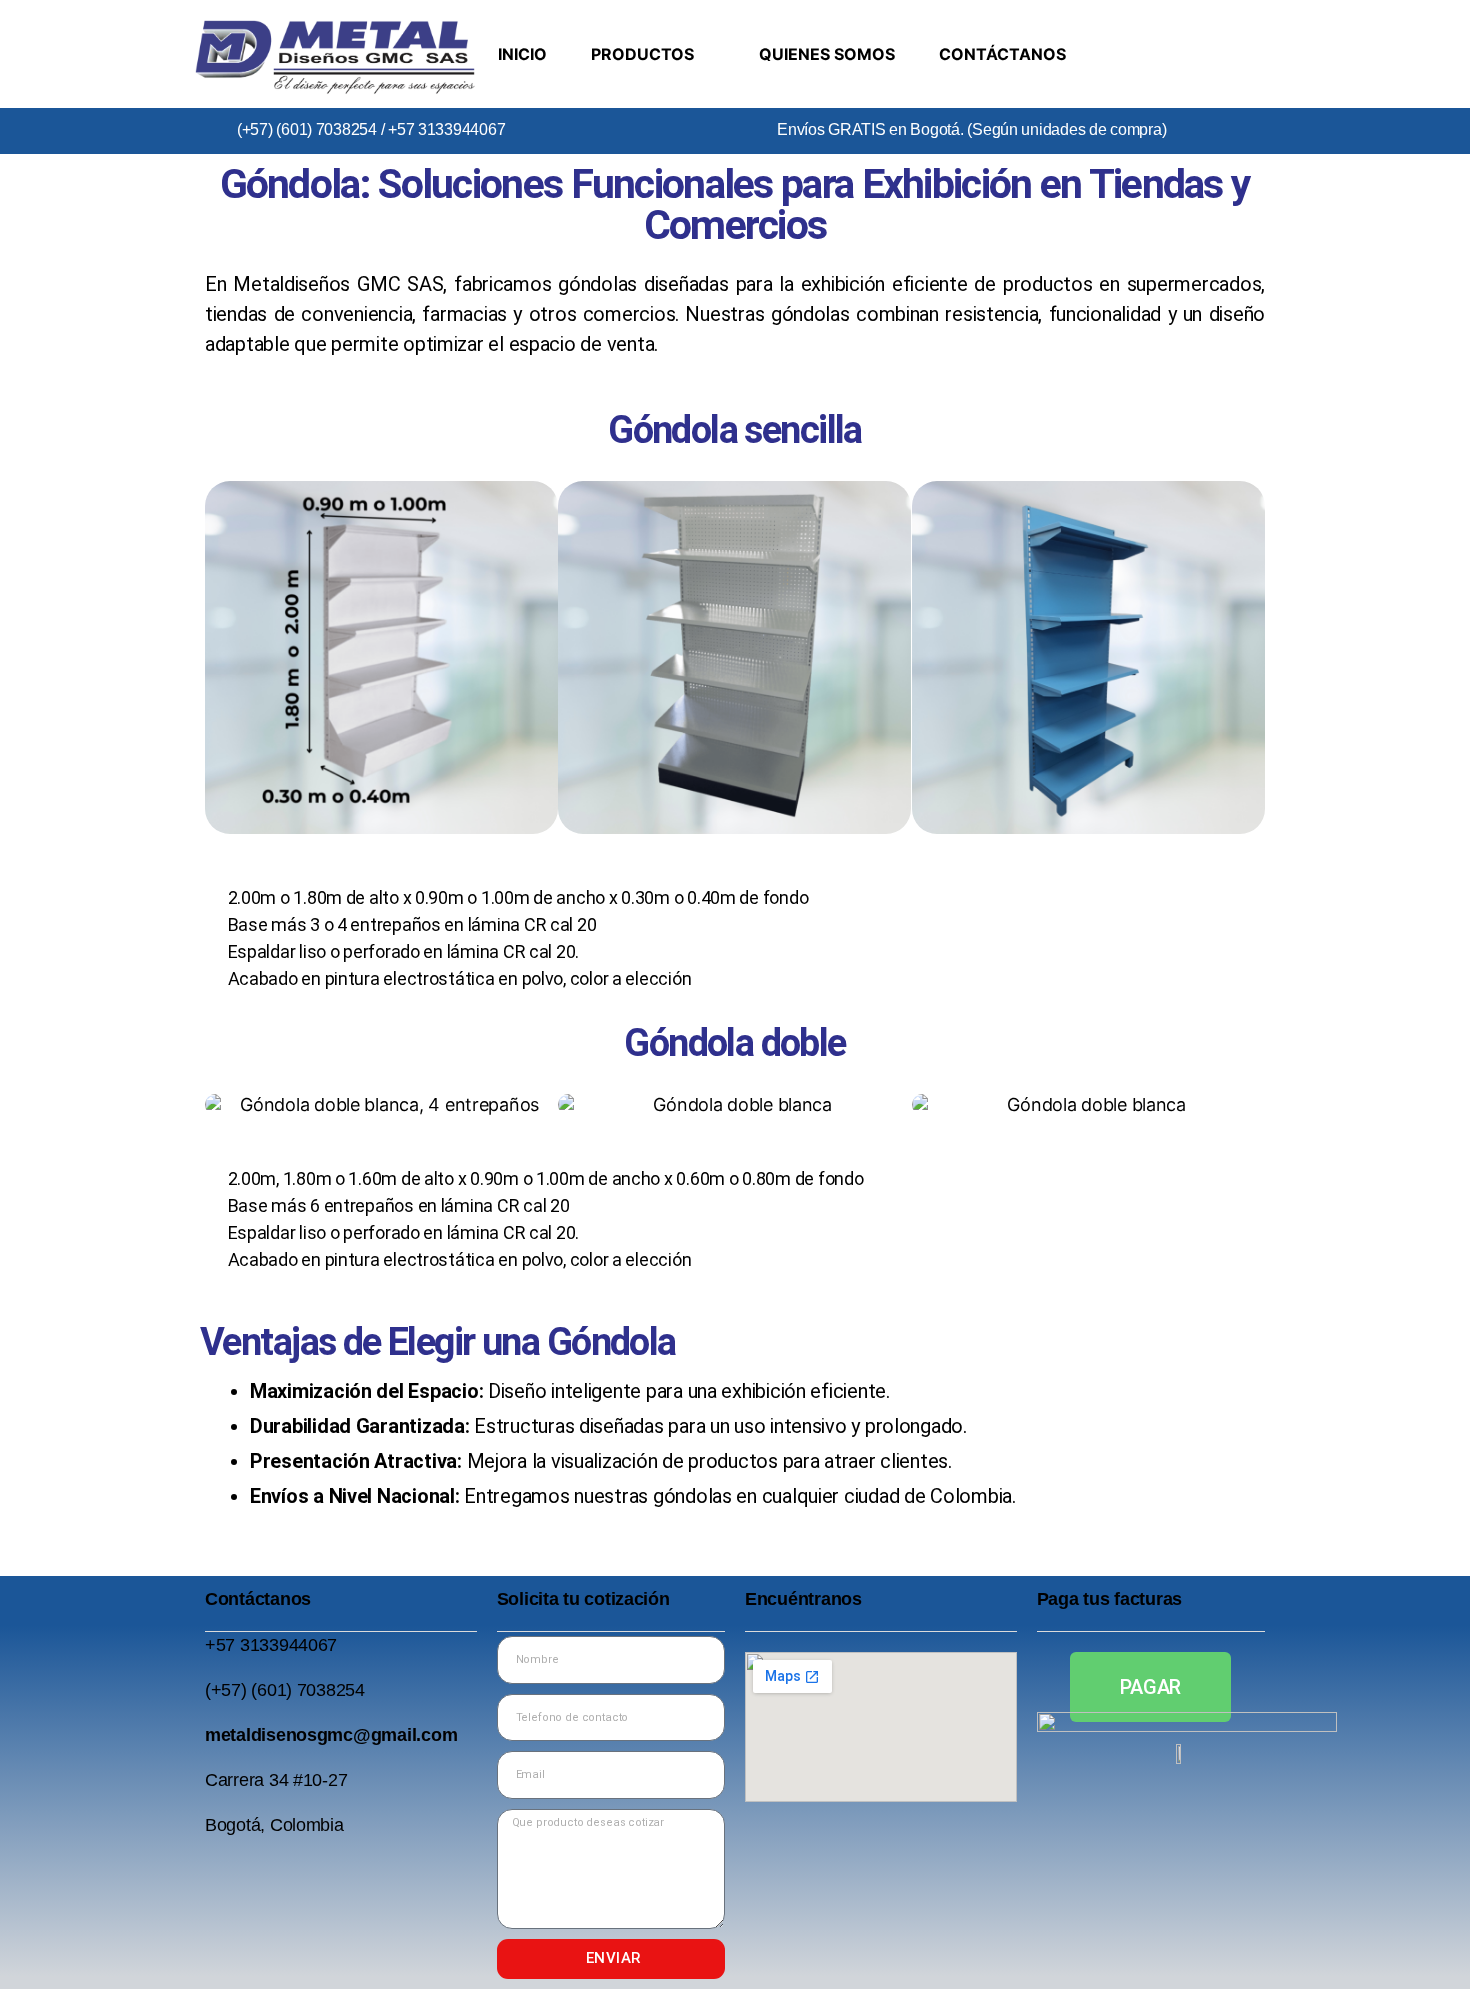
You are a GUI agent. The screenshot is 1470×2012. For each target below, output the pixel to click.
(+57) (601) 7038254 (307, 129)
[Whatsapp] (1246, 79)
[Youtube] (1246, 25)
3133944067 (288, 1645)
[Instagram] (1187, 25)
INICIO (522, 54)
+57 (222, 1645)
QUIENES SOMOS (827, 54)
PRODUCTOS (642, 54)
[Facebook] (1127, 25)
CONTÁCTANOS (1002, 54)
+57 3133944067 (444, 129)
